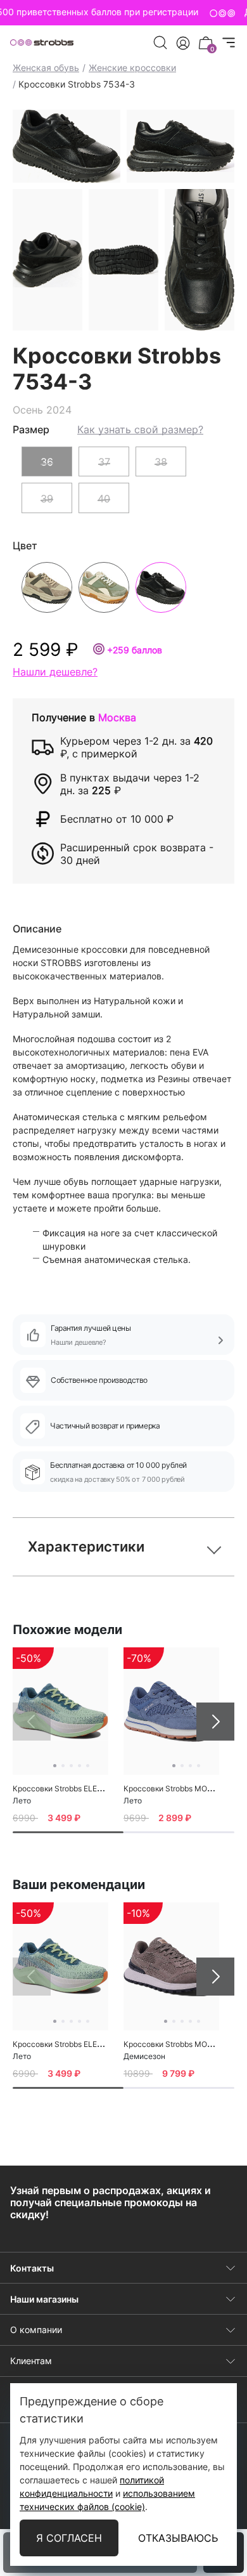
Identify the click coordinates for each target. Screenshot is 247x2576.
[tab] (68, 1832)
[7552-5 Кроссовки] (171, 1711)
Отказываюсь (178, 2538)
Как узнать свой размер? (140, 429)
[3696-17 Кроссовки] (171, 1966)
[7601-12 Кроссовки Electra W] (60, 1711)
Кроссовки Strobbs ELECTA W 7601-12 (83, 1788)
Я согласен (69, 2538)
